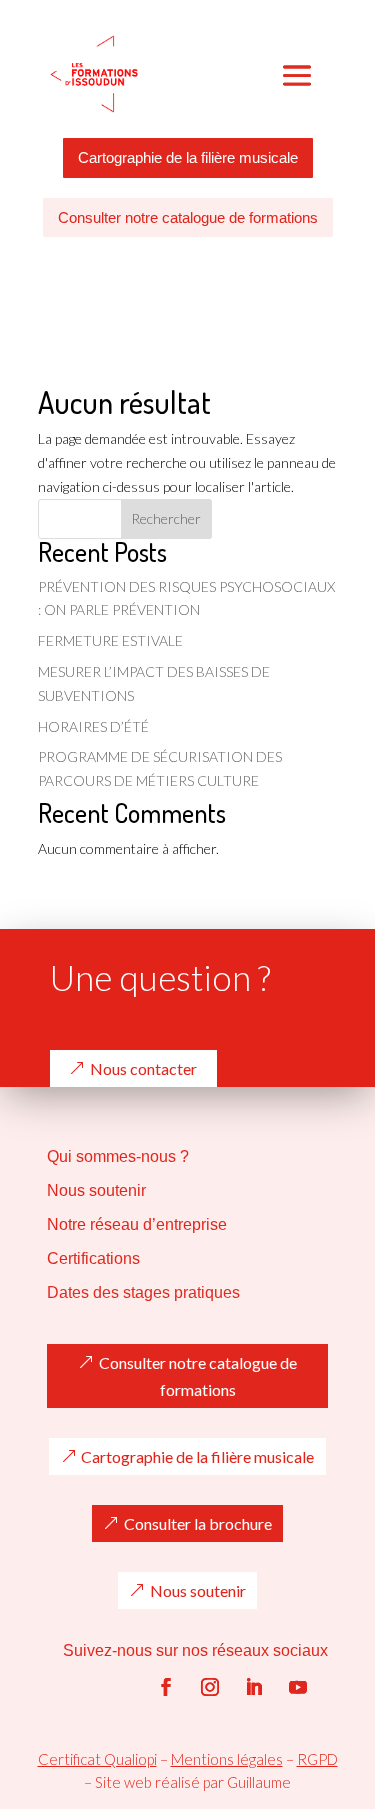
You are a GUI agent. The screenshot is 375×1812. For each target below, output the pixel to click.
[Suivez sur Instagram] (210, 1687)
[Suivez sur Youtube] (298, 1687)
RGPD (317, 1759)
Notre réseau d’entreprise (137, 1224)
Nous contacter (143, 1068)
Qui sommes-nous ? (118, 1156)
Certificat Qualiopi (97, 1759)
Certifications (93, 1258)
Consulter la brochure (198, 1523)
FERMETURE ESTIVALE (110, 640)
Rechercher (166, 518)
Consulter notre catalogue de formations (188, 217)
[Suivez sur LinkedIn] (254, 1687)
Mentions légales (227, 1759)
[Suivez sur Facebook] (166, 1687)
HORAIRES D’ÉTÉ (93, 726)
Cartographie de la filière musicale (188, 157)
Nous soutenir (96, 1190)
